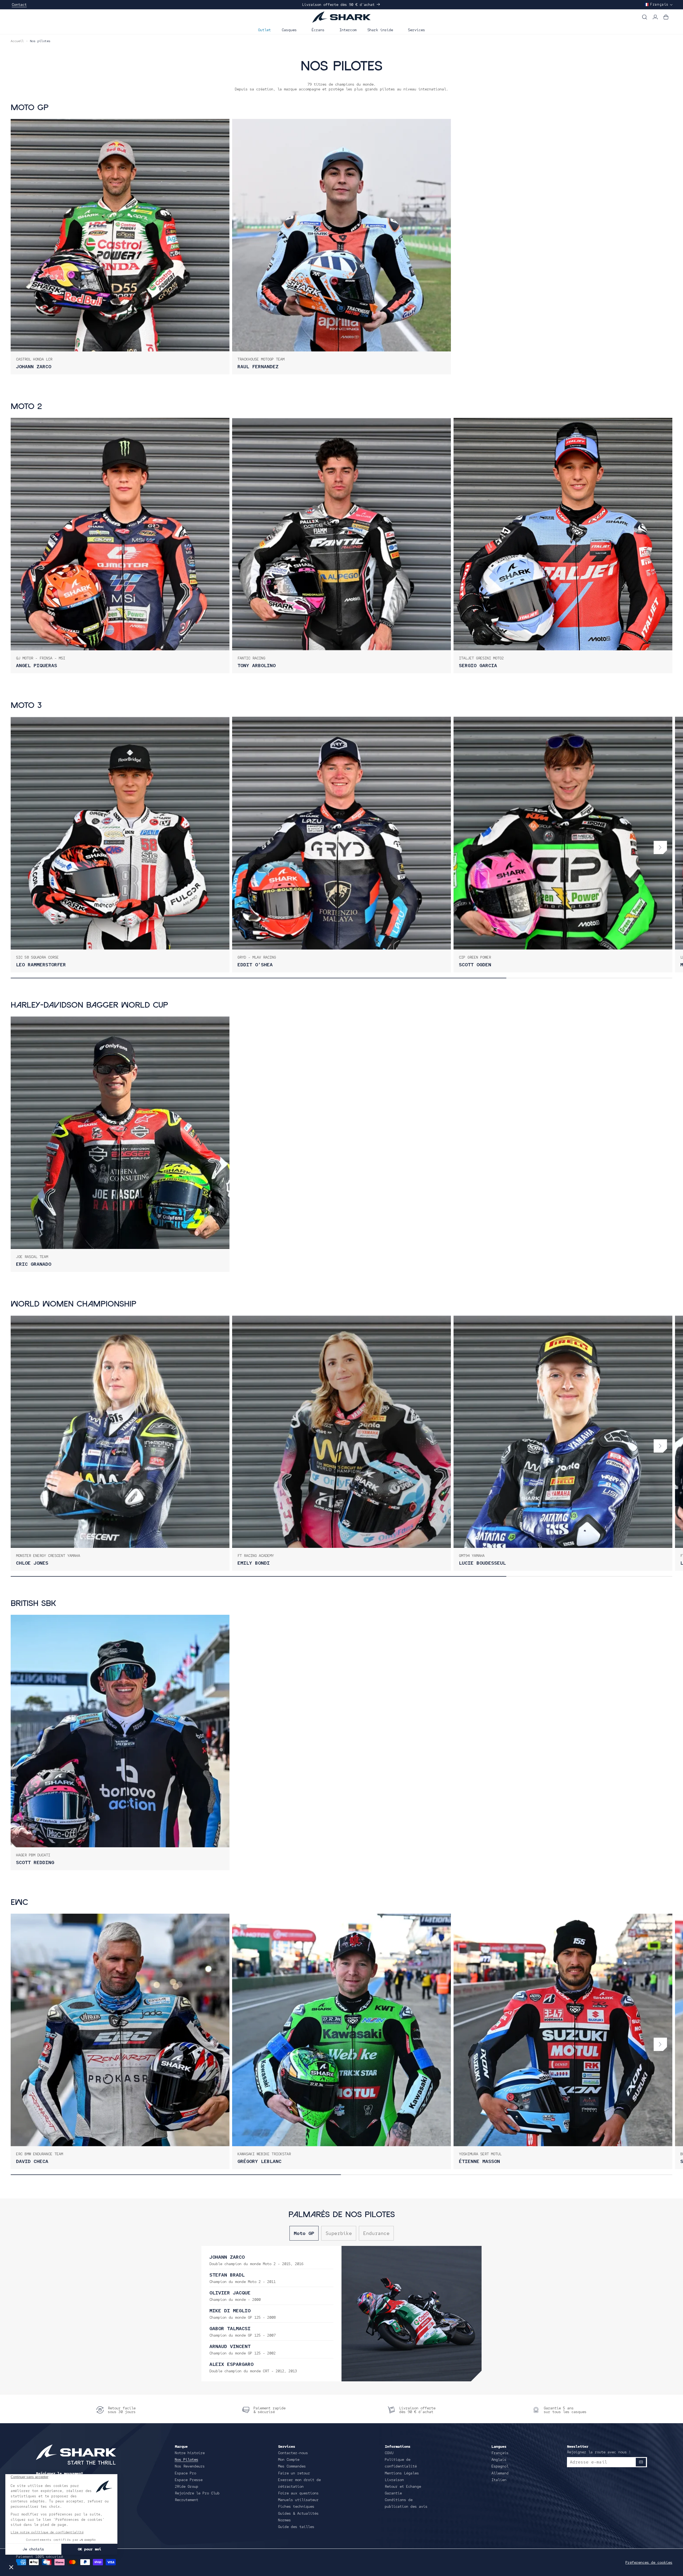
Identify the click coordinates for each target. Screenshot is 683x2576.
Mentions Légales (402, 2473)
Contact (19, 5)
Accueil (17, 41)
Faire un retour (294, 2473)
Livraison (394, 2480)
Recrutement (186, 2500)
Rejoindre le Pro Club (197, 2493)
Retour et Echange (403, 2486)
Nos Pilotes (186, 2459)
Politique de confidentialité (401, 2463)
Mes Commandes (292, 2466)
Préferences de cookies (649, 2562)
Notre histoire (190, 2453)
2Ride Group (186, 2486)
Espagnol (500, 2466)
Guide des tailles (296, 2527)
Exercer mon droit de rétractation (299, 2483)
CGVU (389, 2453)
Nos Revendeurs (190, 2466)
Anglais (499, 2459)
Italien (499, 2480)
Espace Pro (185, 2473)
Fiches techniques (296, 2506)
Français (500, 2453)
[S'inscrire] (641, 2462)
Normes (284, 2520)
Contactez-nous (293, 2453)
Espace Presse (189, 2480)
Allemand (500, 2473)
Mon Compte (289, 2459)
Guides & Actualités (298, 2513)
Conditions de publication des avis (406, 2503)
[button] (291, 29)
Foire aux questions (298, 2493)
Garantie (393, 2493)
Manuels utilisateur (298, 2500)
